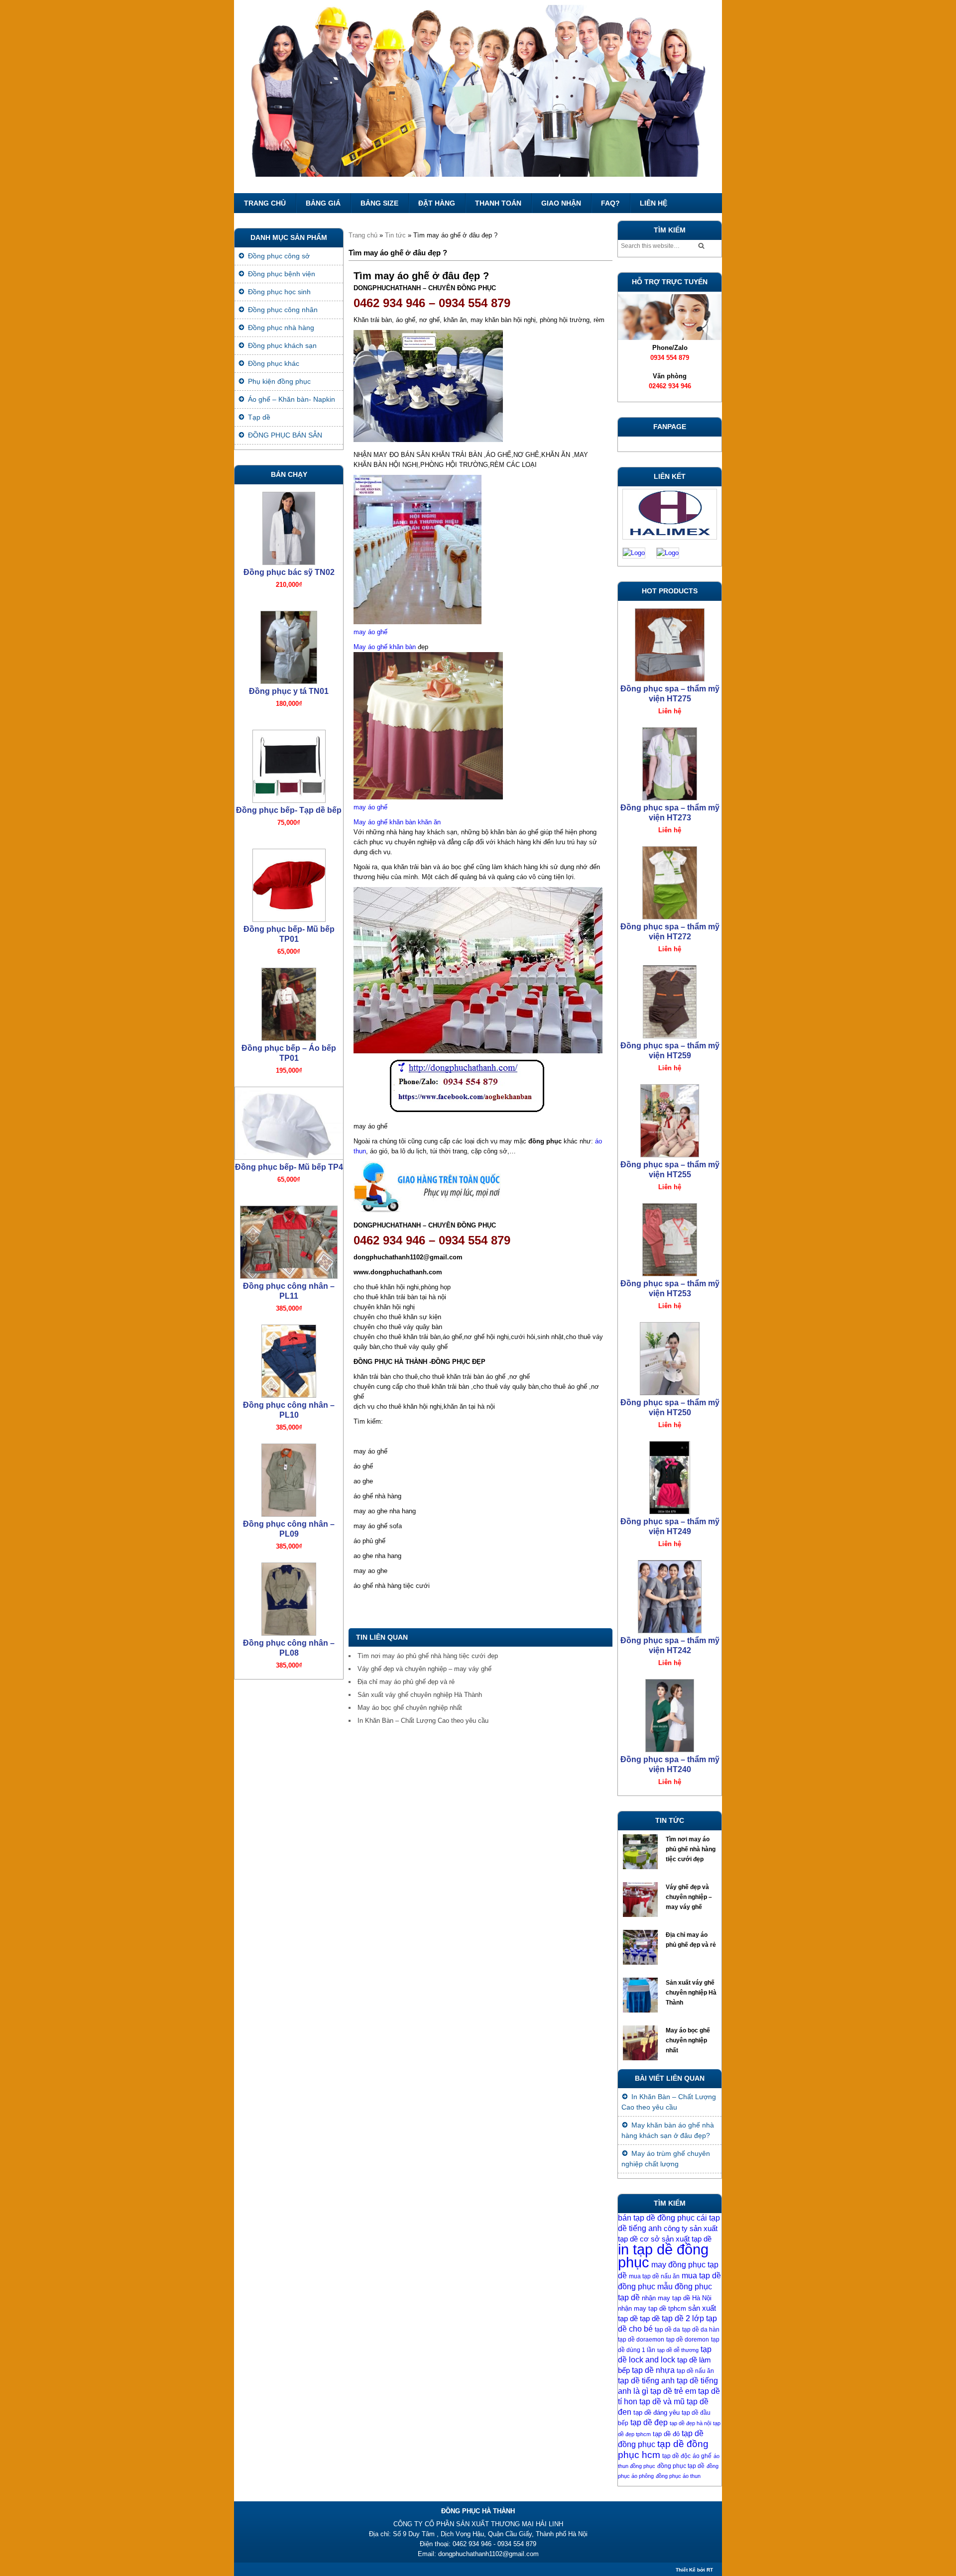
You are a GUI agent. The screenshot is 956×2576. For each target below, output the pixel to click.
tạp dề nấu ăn (695, 2371)
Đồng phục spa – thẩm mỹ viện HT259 (670, 1051)
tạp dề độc (676, 2456)
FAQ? (610, 203)
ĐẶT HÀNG (437, 203)
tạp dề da (667, 2330)
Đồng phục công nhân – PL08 (289, 1648)
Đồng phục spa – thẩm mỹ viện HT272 (670, 932)
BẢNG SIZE (379, 203)
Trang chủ (265, 203)
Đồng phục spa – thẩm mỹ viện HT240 (670, 1764)
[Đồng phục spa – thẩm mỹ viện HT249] (670, 1475)
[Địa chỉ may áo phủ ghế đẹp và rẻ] (642, 1950)
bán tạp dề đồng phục (656, 2218)
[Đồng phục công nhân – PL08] (289, 1597)
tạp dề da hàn (701, 2330)
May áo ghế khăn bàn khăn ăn (397, 822)
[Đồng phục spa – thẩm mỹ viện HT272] (670, 880)
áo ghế (702, 2456)
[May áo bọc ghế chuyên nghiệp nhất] (642, 2045)
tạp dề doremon (688, 2340)
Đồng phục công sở (279, 256)
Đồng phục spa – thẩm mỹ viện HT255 (670, 1170)
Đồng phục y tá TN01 (289, 691)
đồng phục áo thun (678, 2476)
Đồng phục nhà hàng (281, 328)
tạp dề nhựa (653, 2370)
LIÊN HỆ (654, 203)
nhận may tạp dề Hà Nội (677, 2298)
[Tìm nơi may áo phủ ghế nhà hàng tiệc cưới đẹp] (642, 1854)
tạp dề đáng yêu (657, 2412)
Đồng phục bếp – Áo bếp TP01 (289, 1053)
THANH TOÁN (498, 203)
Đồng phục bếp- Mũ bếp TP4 (289, 1167)
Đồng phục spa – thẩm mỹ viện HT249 (670, 1526)
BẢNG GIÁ (323, 203)
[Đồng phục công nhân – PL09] (289, 1478)
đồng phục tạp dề (681, 2466)
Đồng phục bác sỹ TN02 (289, 572)
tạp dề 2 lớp (683, 2318)
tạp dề (650, 2319)
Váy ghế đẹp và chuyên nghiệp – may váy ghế (424, 1669)
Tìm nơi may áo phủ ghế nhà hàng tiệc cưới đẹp (428, 1656)
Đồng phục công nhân (283, 310)
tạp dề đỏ (666, 2434)
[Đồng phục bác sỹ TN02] (289, 526)
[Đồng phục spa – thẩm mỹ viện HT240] (670, 1713)
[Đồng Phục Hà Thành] (478, 97)
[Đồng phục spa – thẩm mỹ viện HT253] (670, 1237)
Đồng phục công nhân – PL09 (289, 1529)
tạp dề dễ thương (678, 2350)
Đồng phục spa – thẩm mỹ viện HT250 (670, 1407)
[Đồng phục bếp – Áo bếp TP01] (289, 1002)
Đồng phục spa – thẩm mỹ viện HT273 (670, 813)
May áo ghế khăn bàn (385, 647)
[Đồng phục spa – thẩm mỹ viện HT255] (670, 1118)
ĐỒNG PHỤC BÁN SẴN (285, 435)
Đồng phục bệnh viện (282, 274)
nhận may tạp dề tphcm (652, 2308)
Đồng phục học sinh (279, 292)
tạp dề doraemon (641, 2340)
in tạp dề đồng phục (663, 2256)
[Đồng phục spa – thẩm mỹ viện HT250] (670, 1356)
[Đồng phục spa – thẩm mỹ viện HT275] (670, 642)
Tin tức (395, 235)
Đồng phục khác (274, 363)
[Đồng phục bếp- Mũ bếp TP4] (289, 1121)
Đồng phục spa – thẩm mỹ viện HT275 (670, 694)
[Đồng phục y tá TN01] (289, 645)
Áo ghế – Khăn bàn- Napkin (292, 399)
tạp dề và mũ (662, 2402)
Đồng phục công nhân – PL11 (289, 1291)
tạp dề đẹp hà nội (690, 2423)
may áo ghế (370, 632)
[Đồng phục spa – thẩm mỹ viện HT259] (670, 999)
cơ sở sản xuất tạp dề (676, 2239)
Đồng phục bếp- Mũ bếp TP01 (289, 934)
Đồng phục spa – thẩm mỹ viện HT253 (670, 1288)
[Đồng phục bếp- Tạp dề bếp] (289, 764)
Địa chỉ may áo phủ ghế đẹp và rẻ (406, 1682)
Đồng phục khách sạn (282, 345)
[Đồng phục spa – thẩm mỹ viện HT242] (670, 1594)
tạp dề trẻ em (673, 2391)
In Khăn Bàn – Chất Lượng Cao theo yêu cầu (423, 1721)
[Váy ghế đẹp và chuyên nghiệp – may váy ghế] (642, 1902)
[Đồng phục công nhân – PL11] (289, 1240)
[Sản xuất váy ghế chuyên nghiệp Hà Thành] (642, 1998)
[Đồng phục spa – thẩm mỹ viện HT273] (670, 761)
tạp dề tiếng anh (646, 2381)
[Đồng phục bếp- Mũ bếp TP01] (289, 883)
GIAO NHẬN (561, 203)
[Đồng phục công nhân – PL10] (289, 1359)
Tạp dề (259, 417)
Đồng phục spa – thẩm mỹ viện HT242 (670, 1645)
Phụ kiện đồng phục (279, 381)
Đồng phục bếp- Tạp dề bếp (289, 810)
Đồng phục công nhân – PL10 (289, 1410)
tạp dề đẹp (649, 2422)
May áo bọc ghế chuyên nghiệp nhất (410, 1708)
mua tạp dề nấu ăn (654, 2276)
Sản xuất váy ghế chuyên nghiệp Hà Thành (420, 1695)
